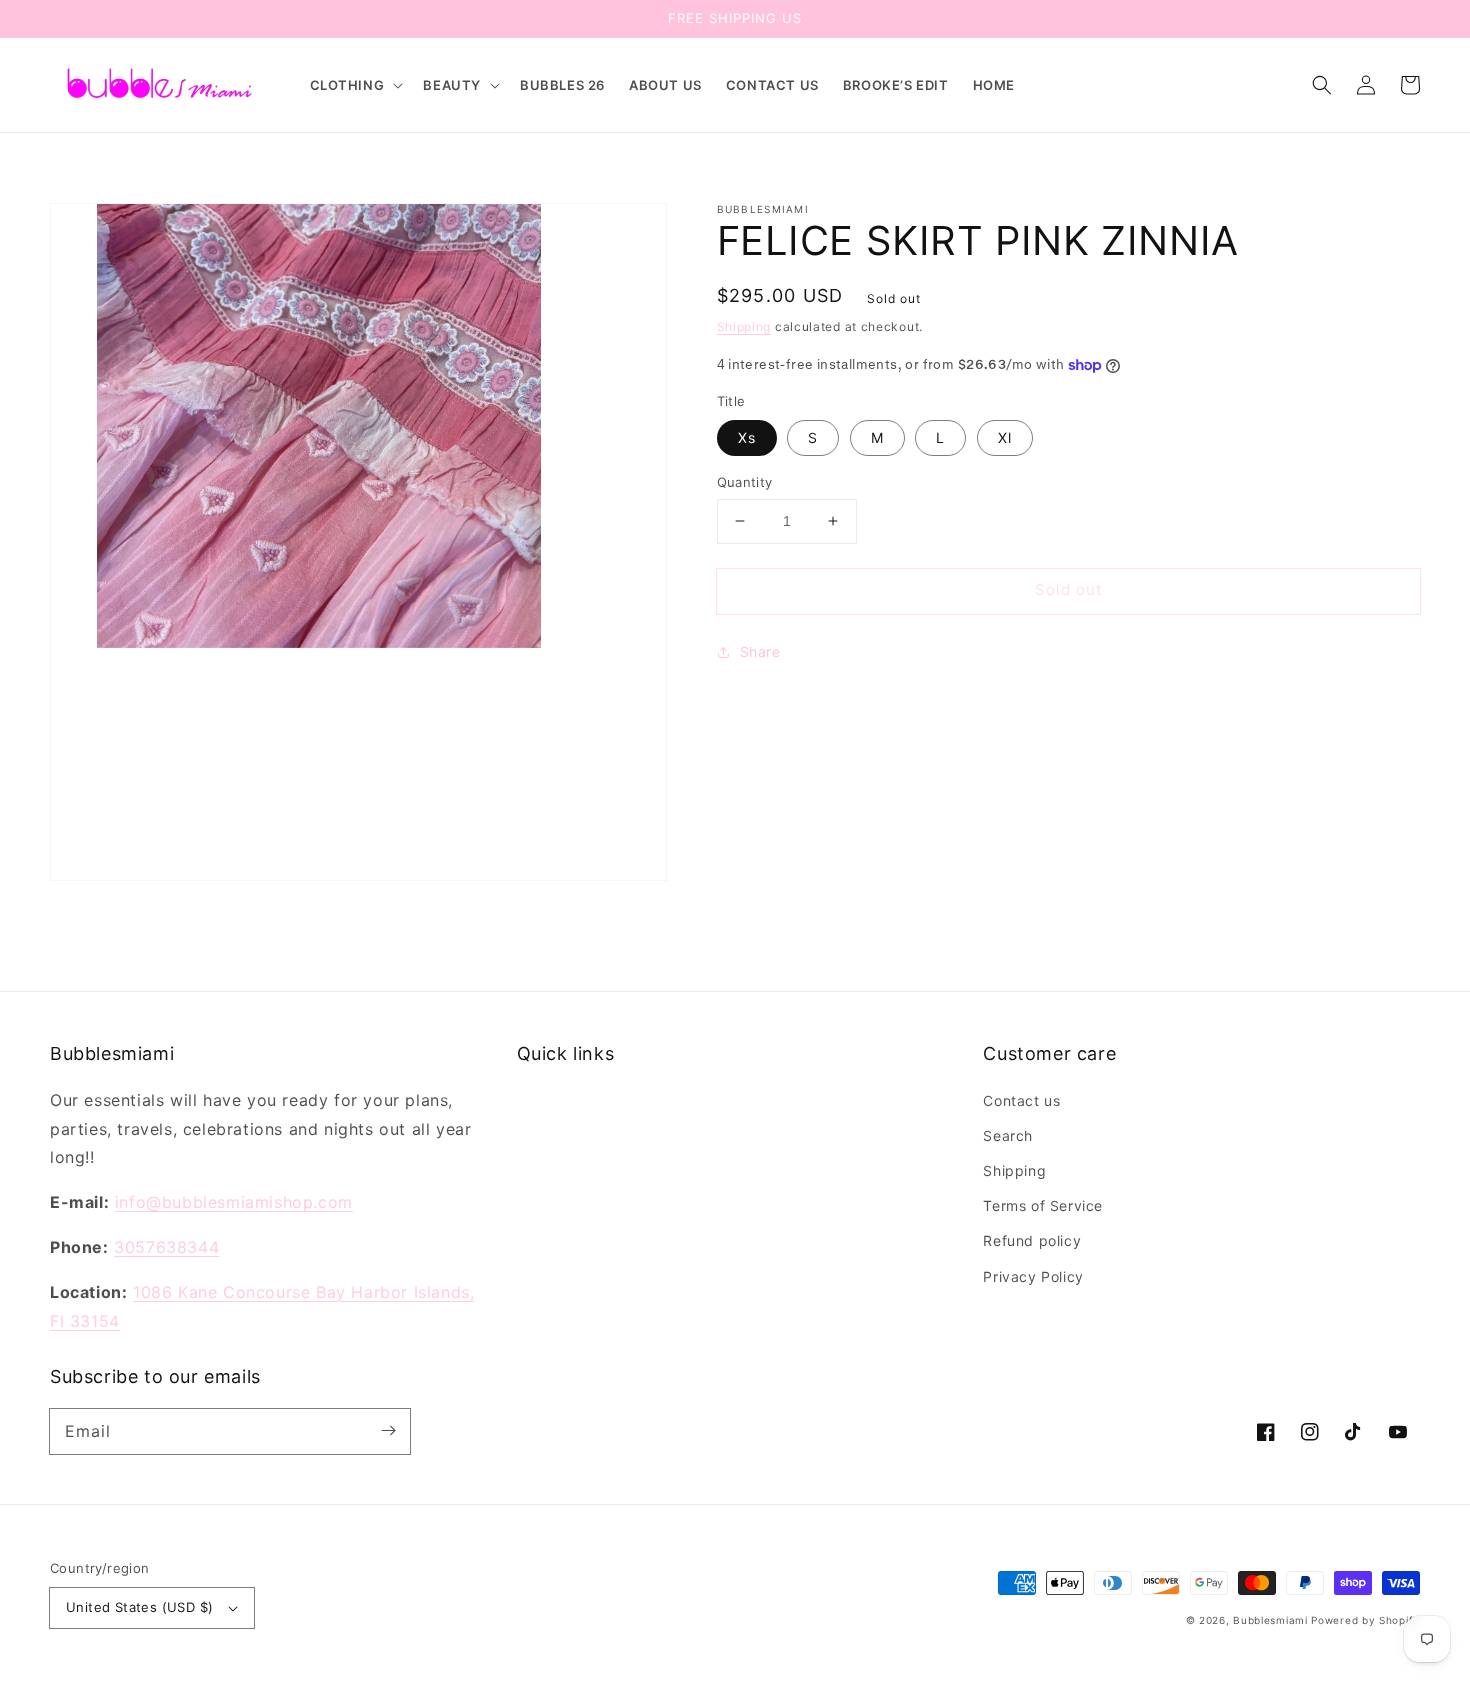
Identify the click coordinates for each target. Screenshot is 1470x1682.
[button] (355, 85)
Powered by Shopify (1365, 1620)
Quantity (745, 482)
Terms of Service (1043, 1205)
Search (1008, 1135)
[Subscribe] (388, 1431)
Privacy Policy (1033, 1276)
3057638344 (166, 1247)
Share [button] (760, 651)
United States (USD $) (139, 1607)
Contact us (1021, 1100)
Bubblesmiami (1272, 1620)
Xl (1005, 437)
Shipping (744, 326)
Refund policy (1032, 1240)
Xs (747, 437)
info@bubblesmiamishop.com (234, 1202)
